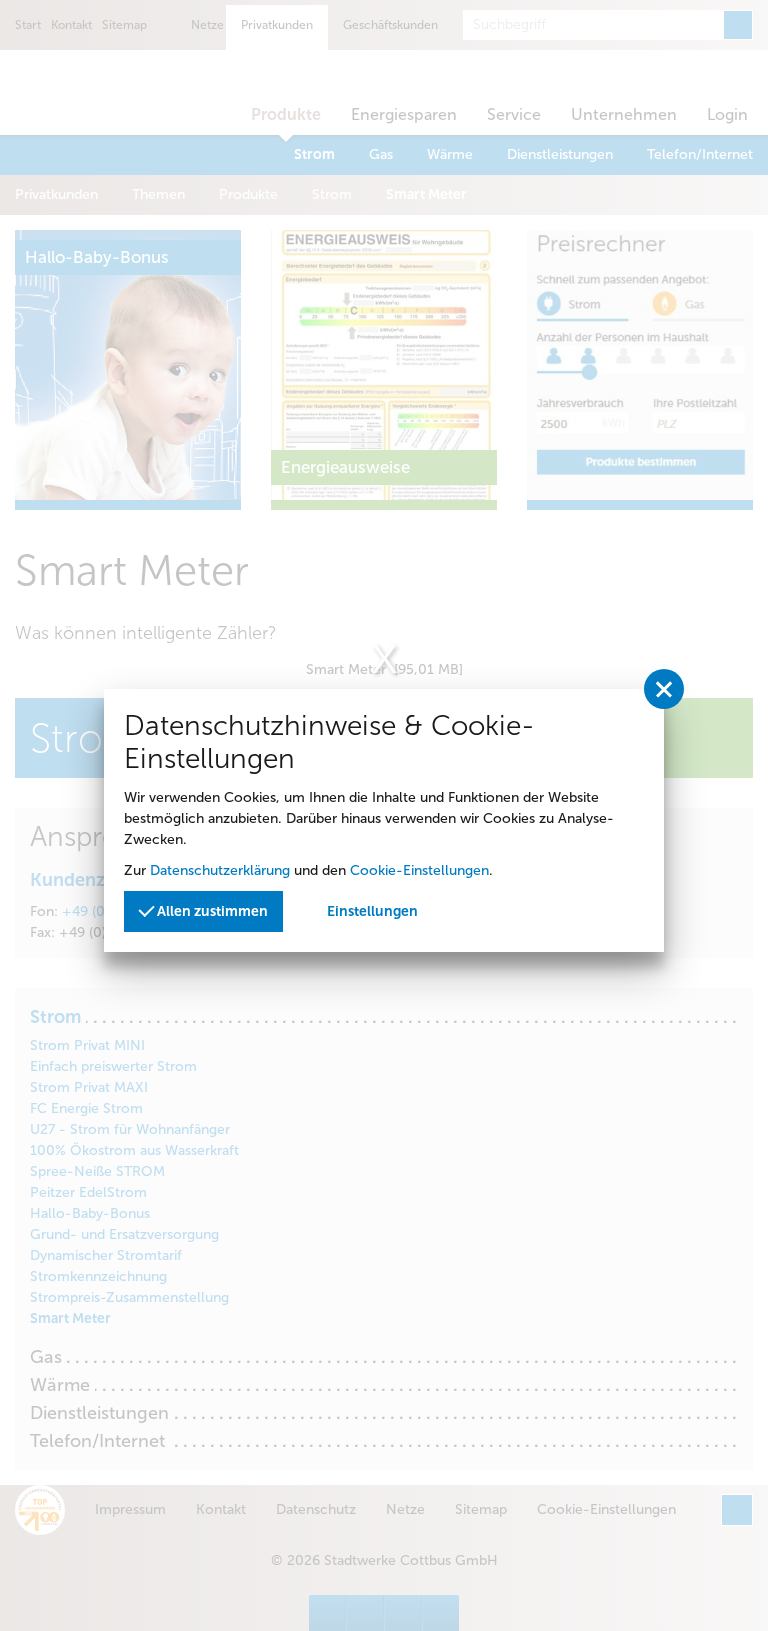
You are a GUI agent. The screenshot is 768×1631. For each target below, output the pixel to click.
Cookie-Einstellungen (419, 870)
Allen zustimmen (211, 911)
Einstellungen (372, 911)
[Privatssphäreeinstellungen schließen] (664, 689)
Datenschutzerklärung (220, 870)
